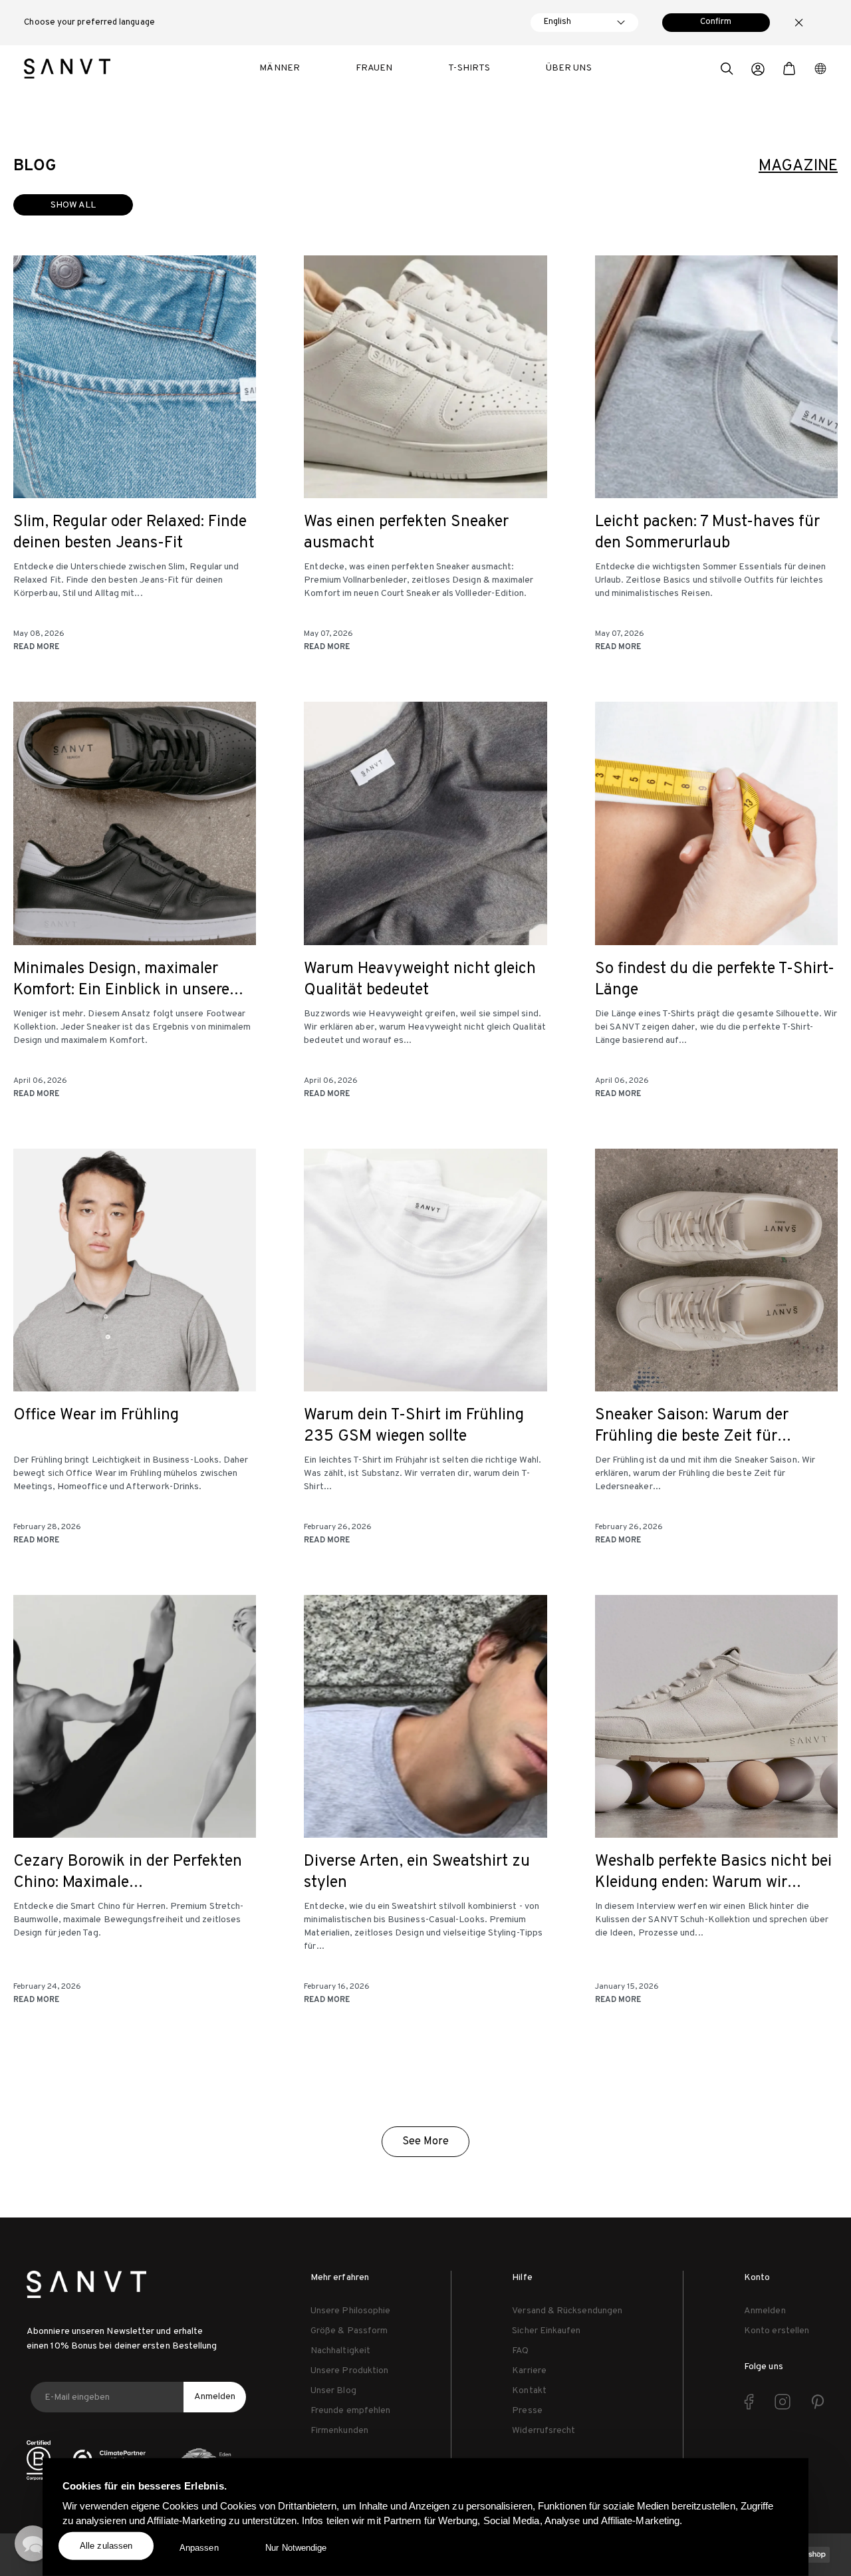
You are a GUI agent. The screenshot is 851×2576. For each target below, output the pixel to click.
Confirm (716, 22)
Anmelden (215, 2397)
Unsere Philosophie (350, 2311)
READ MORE (36, 647)
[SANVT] (67, 69)
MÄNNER (279, 68)
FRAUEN (374, 68)
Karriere (529, 2371)
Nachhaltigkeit (340, 2351)
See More (425, 2142)
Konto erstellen (777, 2331)
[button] (727, 71)
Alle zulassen (106, 2546)
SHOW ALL (73, 205)
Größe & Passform (349, 2331)
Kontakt (529, 2391)
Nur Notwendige (296, 2548)
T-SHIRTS (469, 68)
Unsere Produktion (349, 2371)
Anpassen (199, 2548)
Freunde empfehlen (350, 2411)
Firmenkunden (339, 2431)
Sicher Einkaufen (546, 2331)
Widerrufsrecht (544, 2431)
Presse (527, 2411)
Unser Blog (333, 2391)
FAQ (520, 2351)
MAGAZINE (798, 166)
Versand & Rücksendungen (567, 2311)
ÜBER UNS (569, 68)
